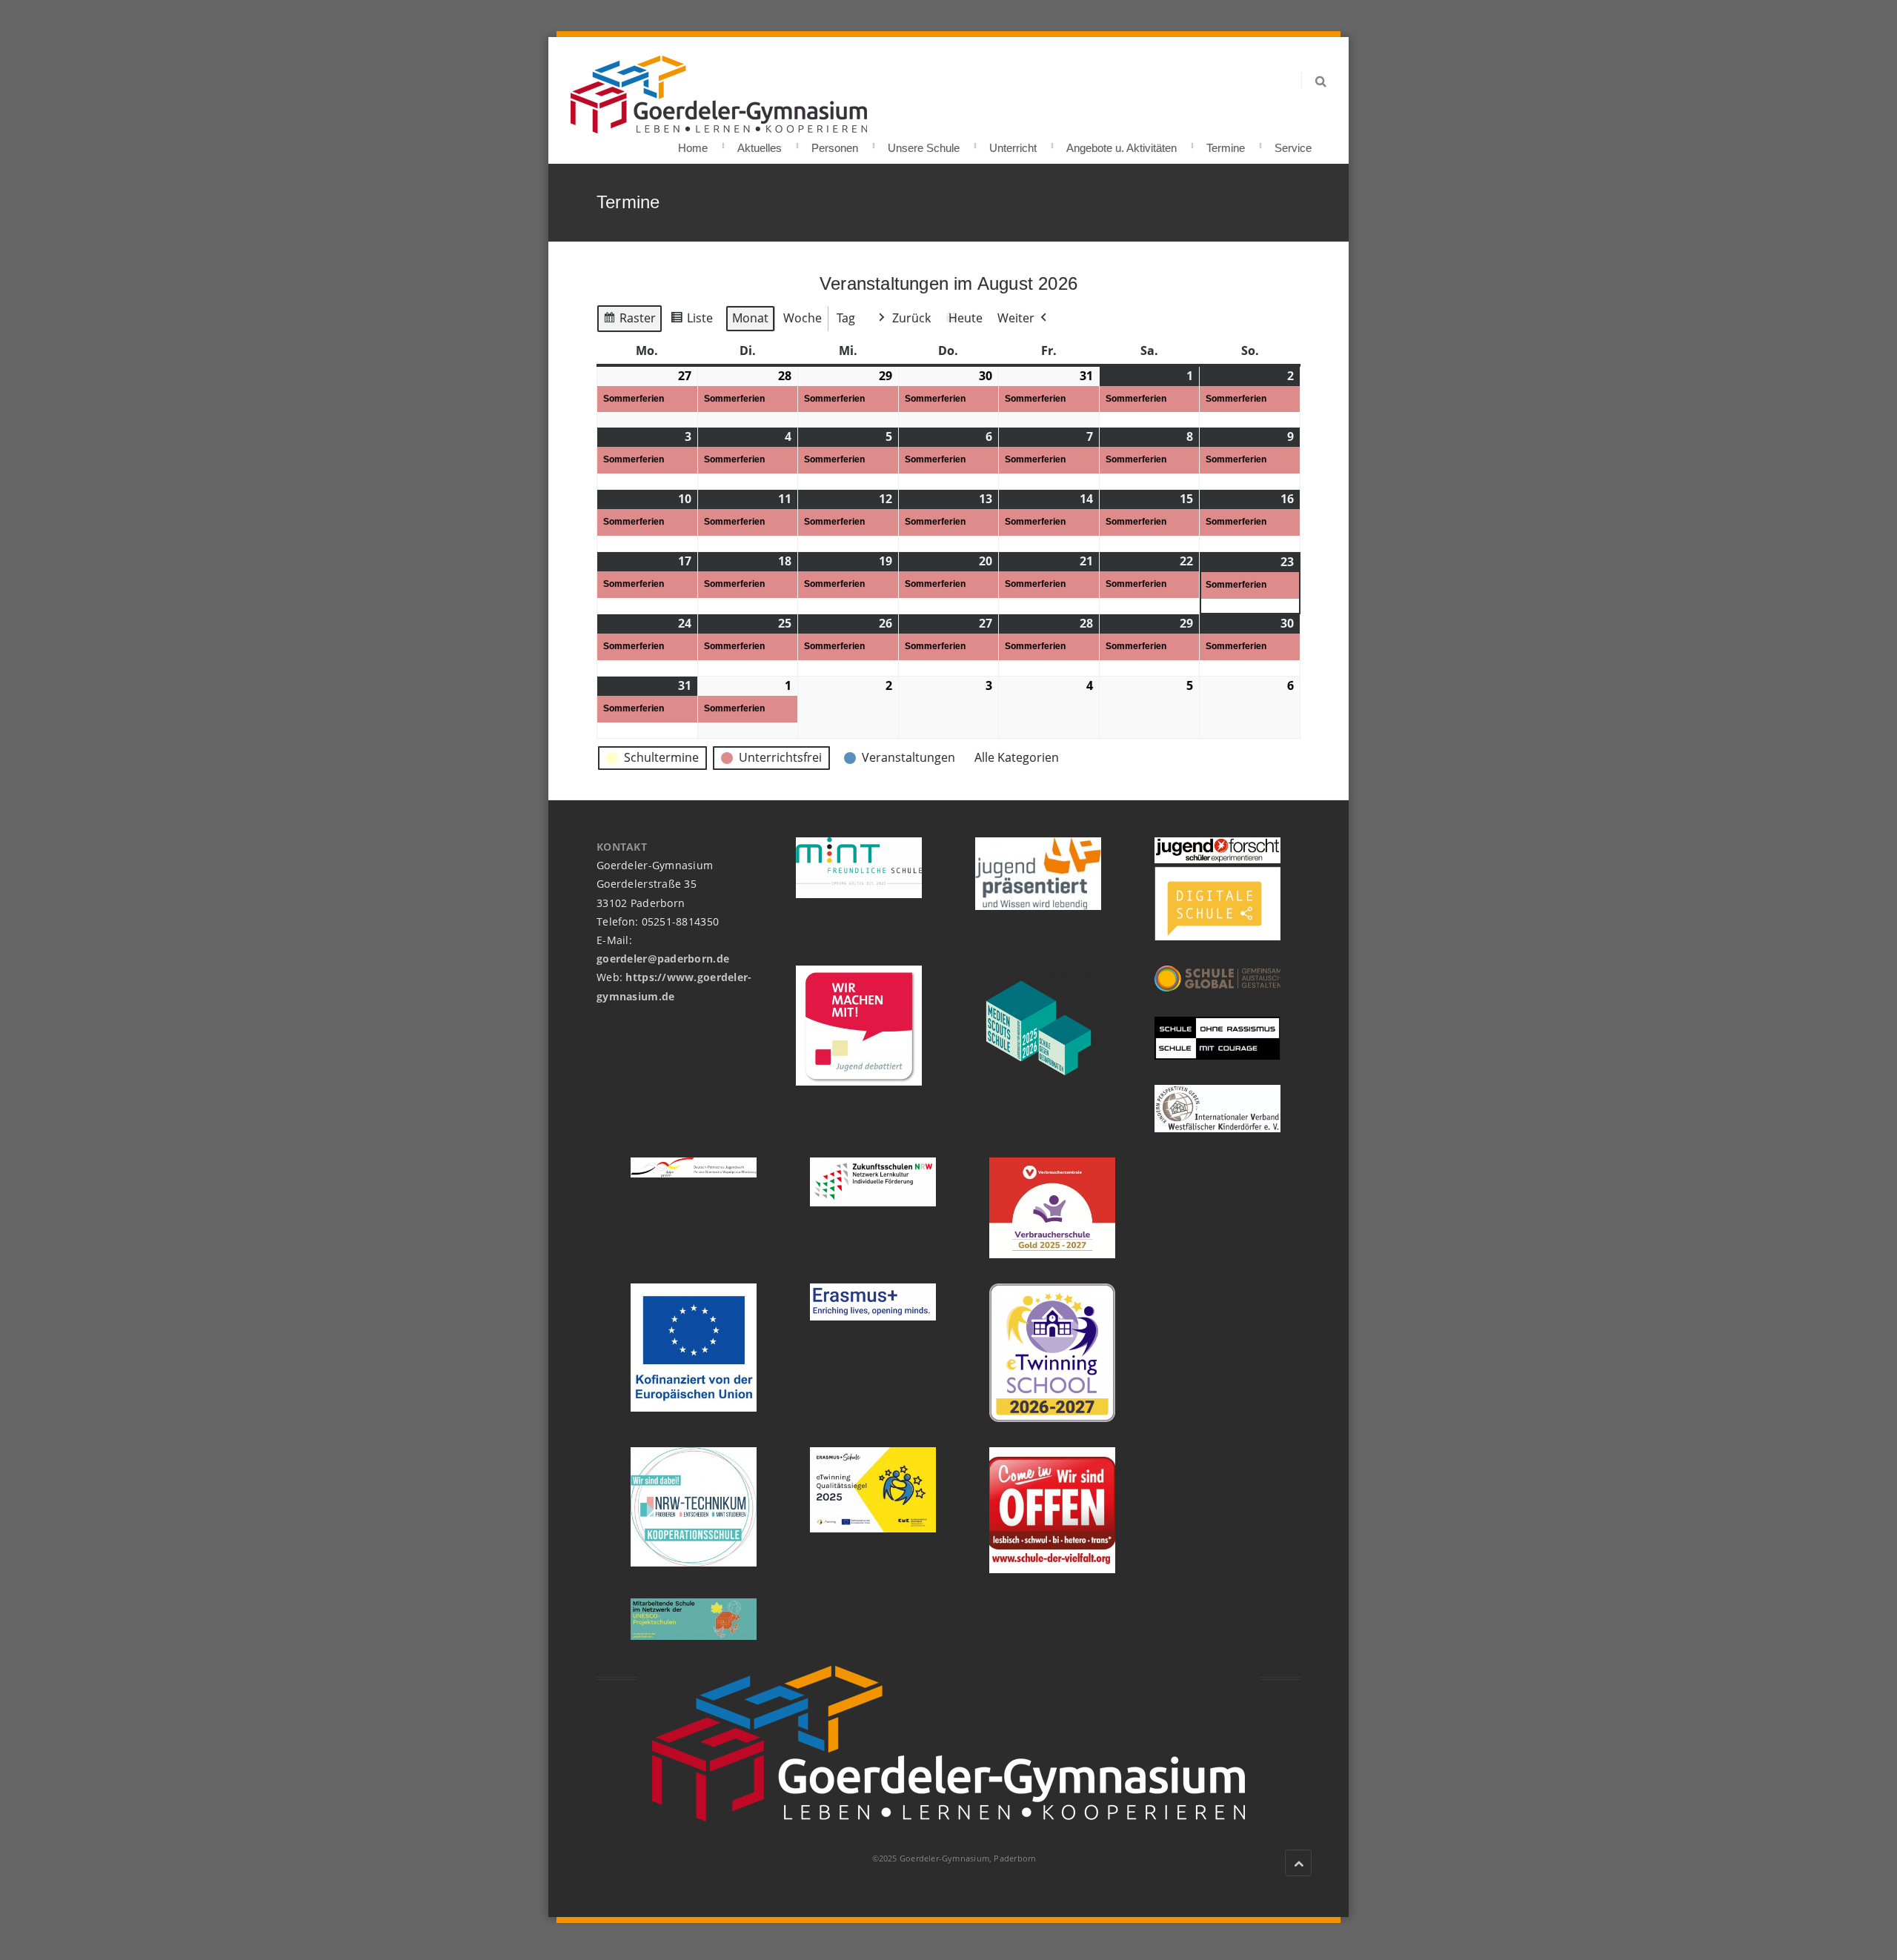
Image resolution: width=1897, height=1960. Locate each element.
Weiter (1016, 318)
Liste (691, 321)
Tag (846, 318)
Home (693, 143)
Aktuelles (760, 143)
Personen (835, 143)
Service (1293, 143)
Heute (966, 318)
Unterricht (1013, 143)
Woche (803, 318)
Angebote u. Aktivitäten (1122, 143)
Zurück (911, 318)
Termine (1226, 143)
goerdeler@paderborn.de (663, 959)
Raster (629, 321)
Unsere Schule (924, 143)
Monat (750, 318)
